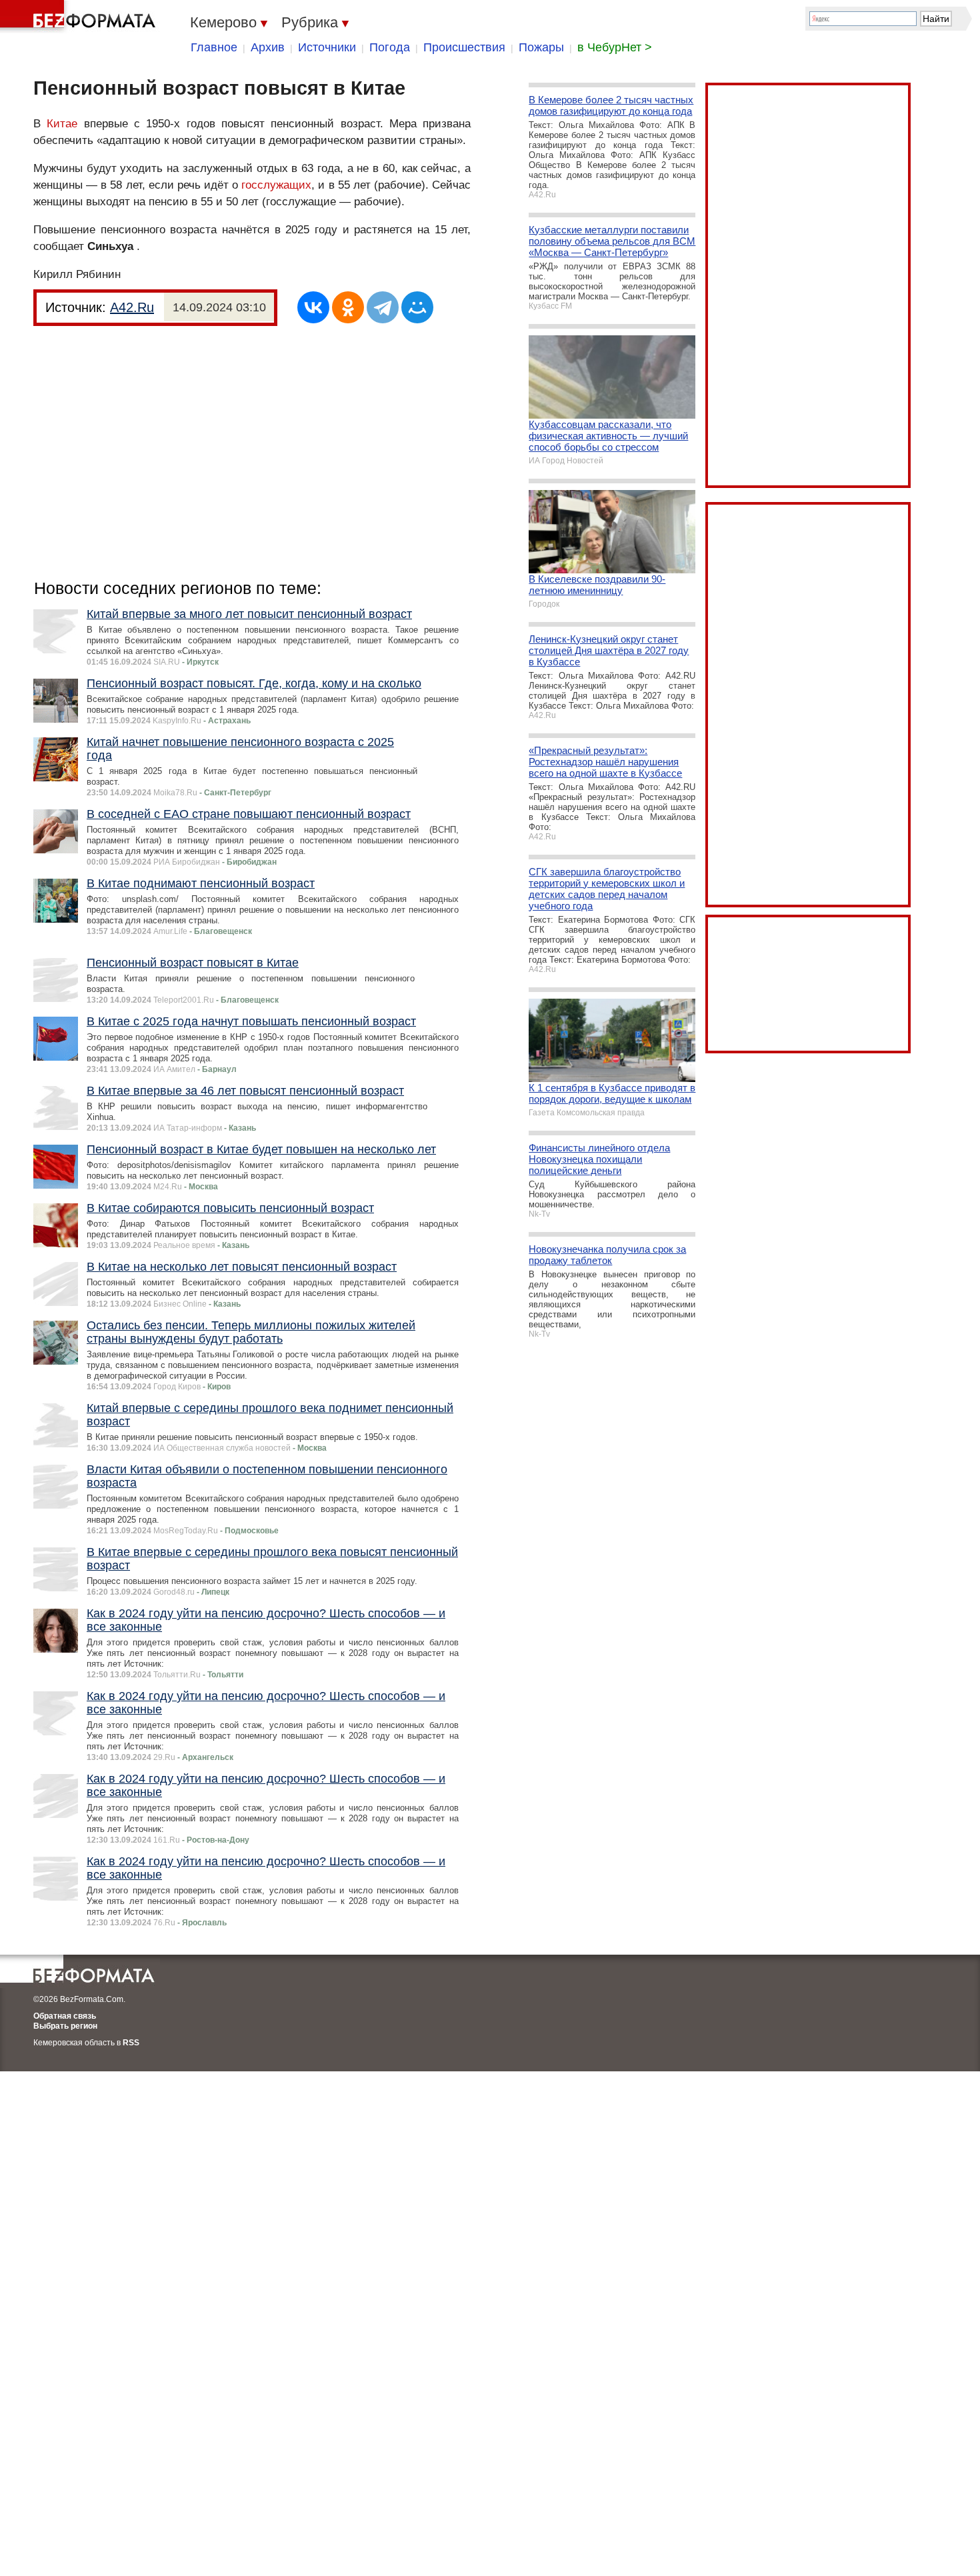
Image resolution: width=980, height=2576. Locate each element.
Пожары (541, 47)
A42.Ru (132, 307)
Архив (268, 47)
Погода (390, 47)
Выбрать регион (65, 2026)
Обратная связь (65, 2016)
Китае (62, 124)
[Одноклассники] (348, 307)
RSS (131, 2043)
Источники (327, 47)
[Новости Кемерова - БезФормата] (80, 17)
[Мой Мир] (417, 307)
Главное (214, 47)
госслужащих (276, 185)
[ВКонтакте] (313, 307)
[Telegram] (383, 307)
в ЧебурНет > (615, 47)
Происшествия (464, 47)
